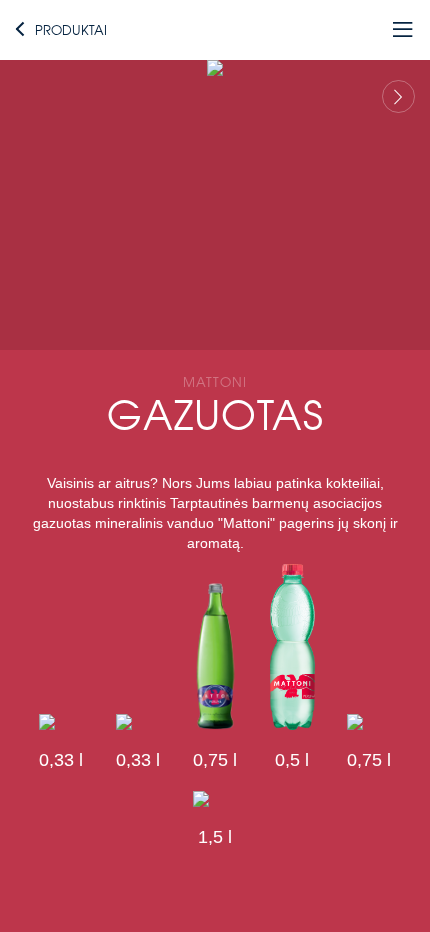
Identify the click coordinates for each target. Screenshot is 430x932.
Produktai (71, 29)
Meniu (377, 29)
